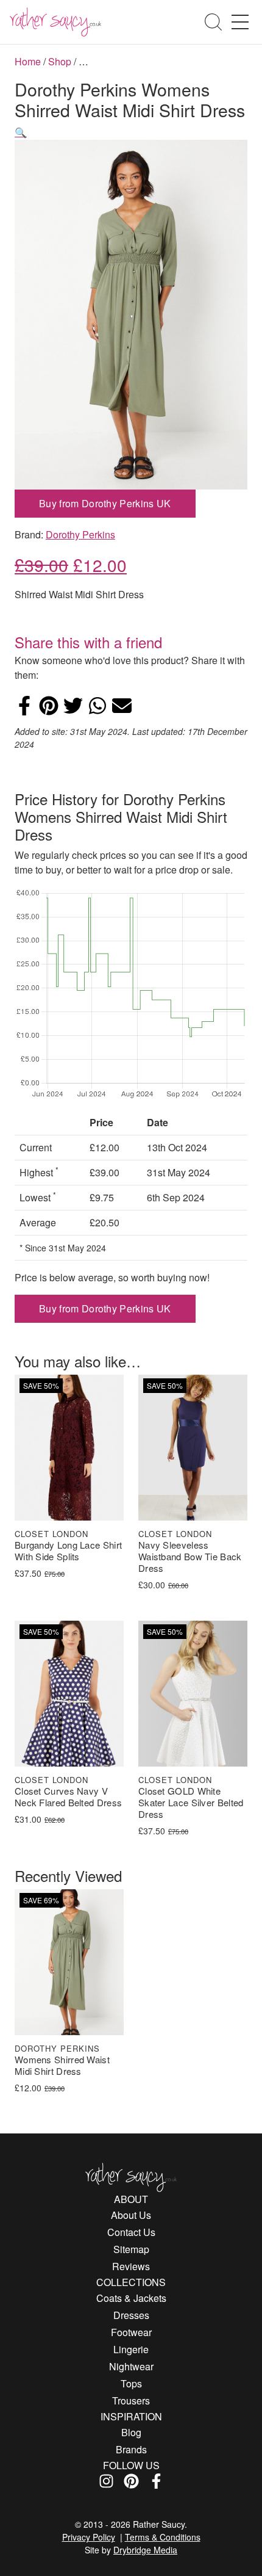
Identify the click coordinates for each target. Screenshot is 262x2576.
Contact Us (131, 2232)
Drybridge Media (145, 2550)
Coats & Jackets (131, 2298)
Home (28, 61)
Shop (60, 61)
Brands (131, 2449)
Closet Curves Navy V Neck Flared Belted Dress (68, 1797)
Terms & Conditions (163, 2537)
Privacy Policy (89, 2537)
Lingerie (131, 2349)
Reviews (131, 2266)
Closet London (51, 1534)
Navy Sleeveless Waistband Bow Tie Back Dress (190, 1557)
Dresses (131, 2315)
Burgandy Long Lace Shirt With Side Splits (68, 1551)
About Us (131, 2215)
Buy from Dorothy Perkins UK (105, 503)
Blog (131, 2432)
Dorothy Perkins (80, 534)
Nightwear (131, 2366)
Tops (131, 2383)
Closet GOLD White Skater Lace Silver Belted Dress (191, 1803)
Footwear (131, 2332)
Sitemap (131, 2249)
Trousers (131, 2401)
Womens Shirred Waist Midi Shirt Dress (62, 2066)
